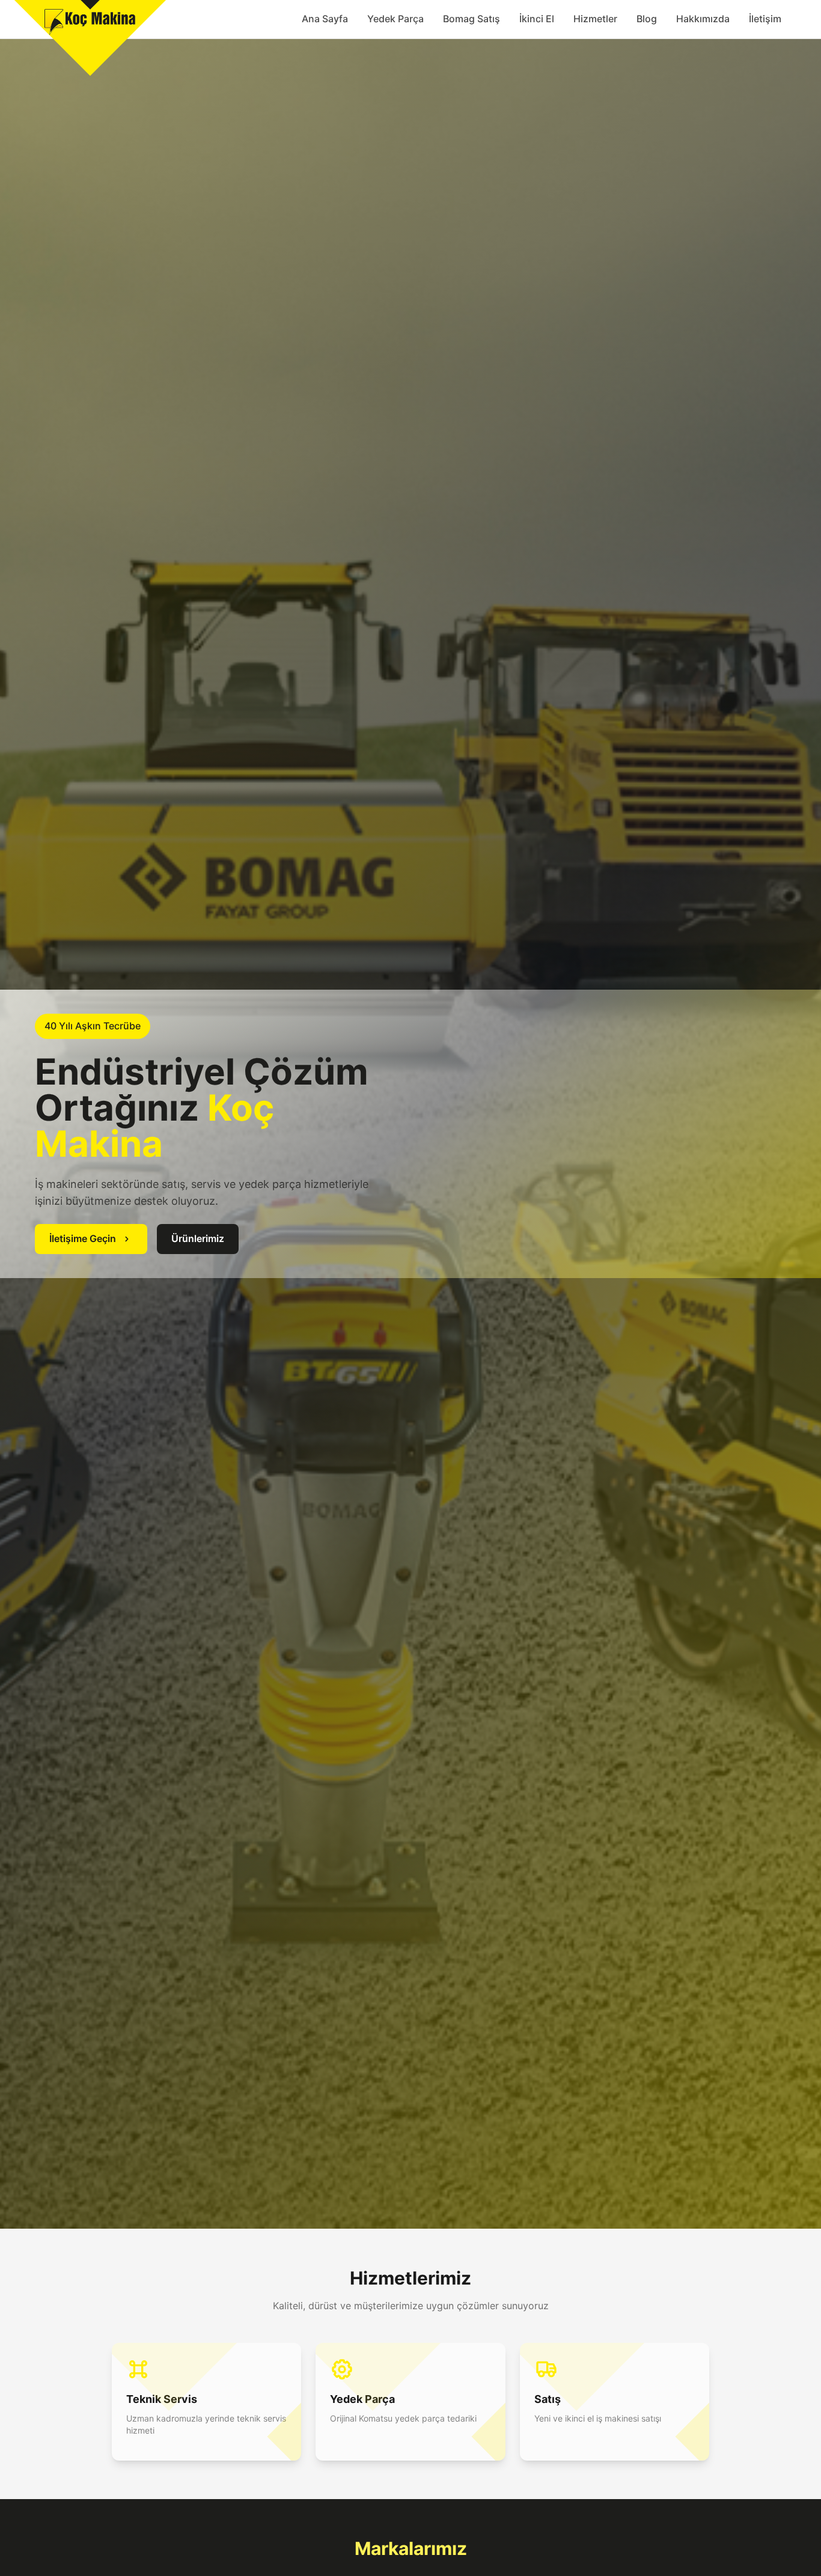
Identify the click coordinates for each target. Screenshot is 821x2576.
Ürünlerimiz (198, 1238)
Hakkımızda (703, 19)
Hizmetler (595, 19)
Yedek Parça (395, 19)
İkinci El (537, 19)
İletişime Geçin (83, 1238)
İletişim (765, 19)
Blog (647, 19)
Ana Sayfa (325, 19)
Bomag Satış (472, 19)
